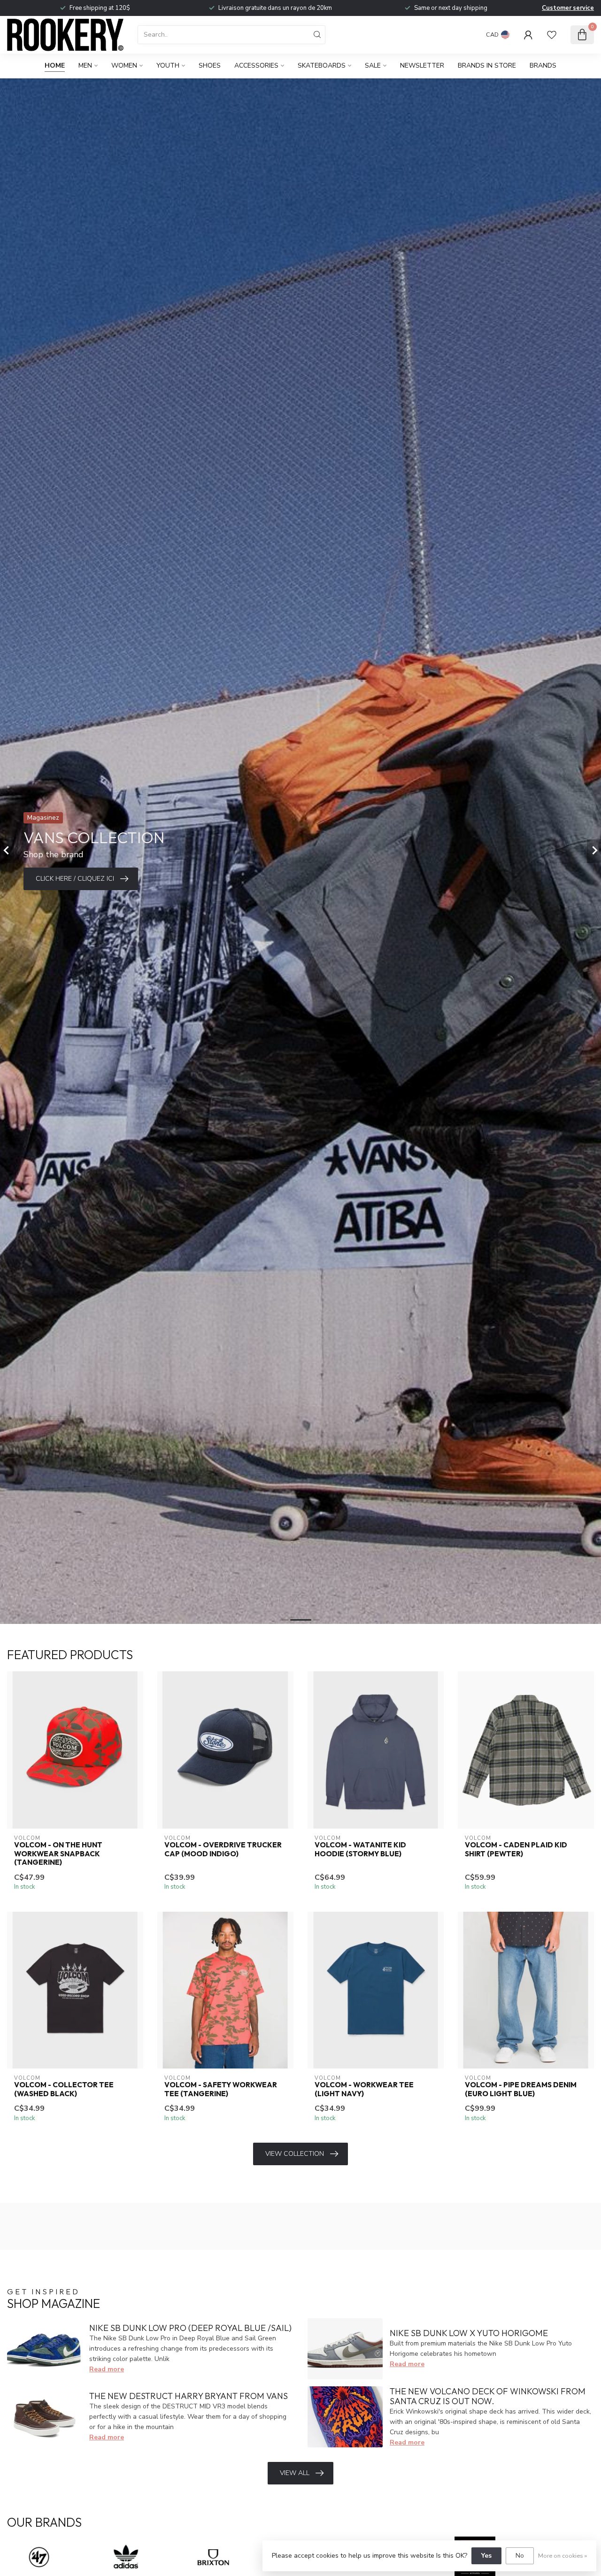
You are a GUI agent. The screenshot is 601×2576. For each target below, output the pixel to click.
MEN (85, 65)
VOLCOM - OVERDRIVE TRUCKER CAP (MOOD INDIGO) (223, 1849)
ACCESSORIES (256, 65)
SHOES (210, 65)
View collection (295, 2154)
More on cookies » (562, 2556)
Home (55, 65)
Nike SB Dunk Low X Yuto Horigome (469, 2333)
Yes (486, 2556)
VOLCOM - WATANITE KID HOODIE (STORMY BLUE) (360, 1849)
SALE (373, 65)
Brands (543, 65)
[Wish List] (552, 35)
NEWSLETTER (422, 65)
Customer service (568, 8)
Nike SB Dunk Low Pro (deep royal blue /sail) (190, 2328)
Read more (107, 2369)
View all (295, 2473)
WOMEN (124, 65)
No (520, 2556)
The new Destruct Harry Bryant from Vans (189, 2396)
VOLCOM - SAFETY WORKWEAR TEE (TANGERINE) (221, 2089)
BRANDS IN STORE (487, 65)
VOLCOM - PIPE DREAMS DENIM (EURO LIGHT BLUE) (521, 2089)
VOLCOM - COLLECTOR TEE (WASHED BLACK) (64, 2089)
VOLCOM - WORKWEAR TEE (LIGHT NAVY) (364, 2089)
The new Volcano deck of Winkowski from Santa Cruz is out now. (488, 2396)
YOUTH (168, 65)
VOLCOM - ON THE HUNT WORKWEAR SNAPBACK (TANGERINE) (58, 1854)
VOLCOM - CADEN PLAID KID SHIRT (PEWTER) (516, 1849)
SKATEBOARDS (322, 65)
